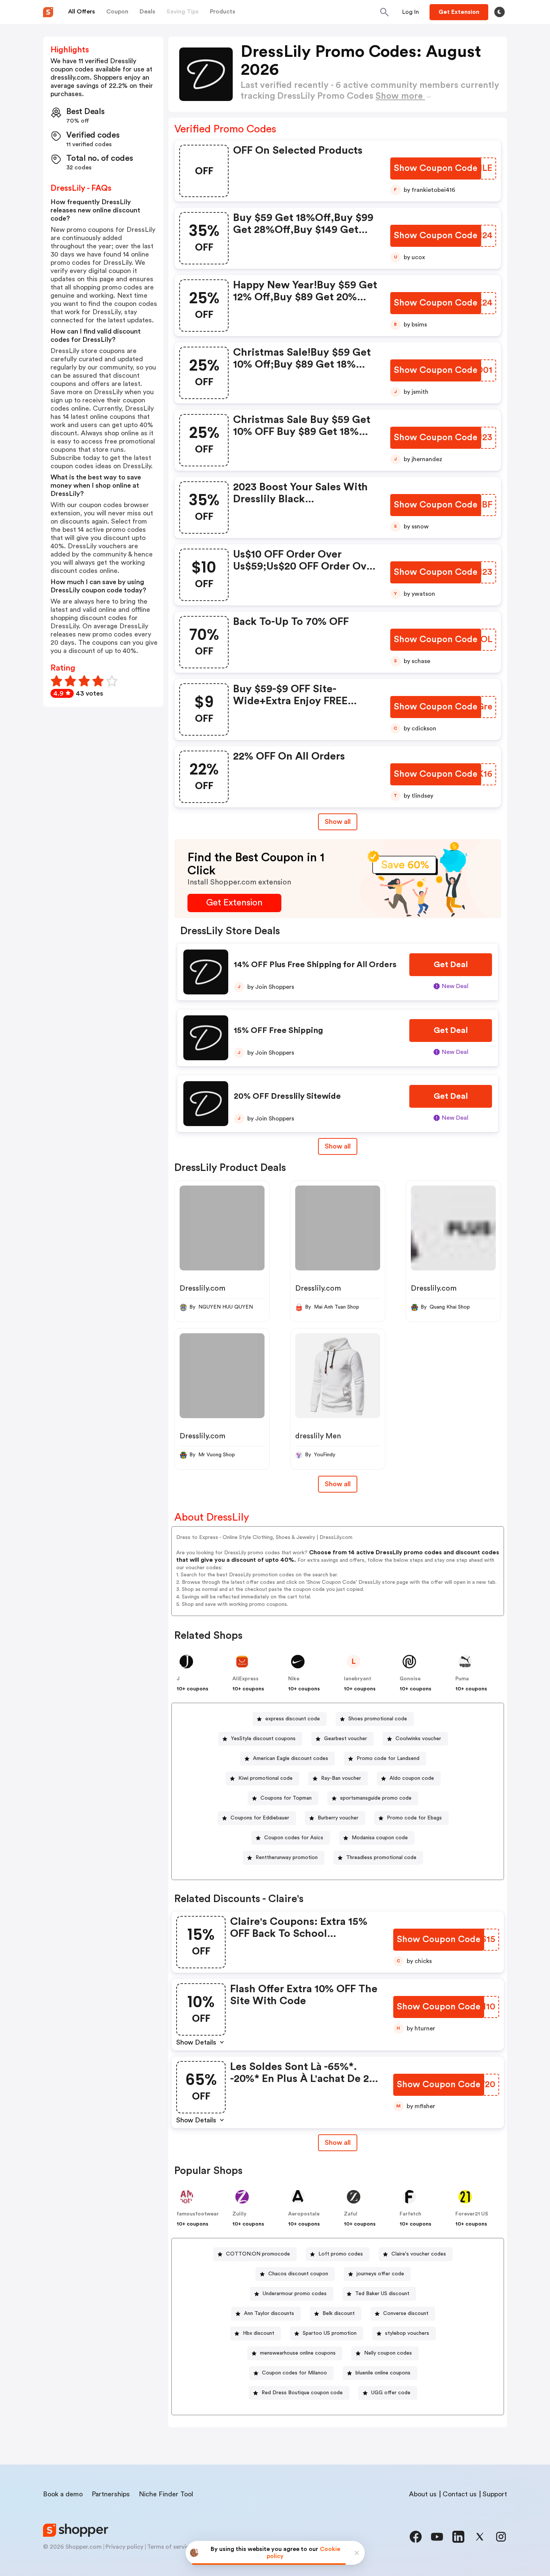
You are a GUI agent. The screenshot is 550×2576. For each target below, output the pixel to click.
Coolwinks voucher (418, 1739)
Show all (338, 822)
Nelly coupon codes (388, 2353)
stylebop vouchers (407, 2333)
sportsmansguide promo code (376, 1798)
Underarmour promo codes (295, 2294)
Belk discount (339, 2313)
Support (495, 2494)
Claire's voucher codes (419, 2254)
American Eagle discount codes (291, 1758)
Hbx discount (259, 2333)
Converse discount (406, 2313)
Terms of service (170, 2547)
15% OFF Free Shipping (278, 1030)
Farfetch (410, 2214)
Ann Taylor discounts (269, 2313)
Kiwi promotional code (265, 1778)
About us (423, 2494)
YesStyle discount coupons (263, 1739)
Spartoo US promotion (330, 2333)
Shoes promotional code (378, 1719)
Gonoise (410, 1679)
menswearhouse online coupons (298, 2353)
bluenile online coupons (383, 2373)
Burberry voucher (338, 1818)
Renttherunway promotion (287, 1858)
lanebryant (357, 1679)
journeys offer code (380, 2274)
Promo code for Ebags (414, 1818)
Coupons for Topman (286, 1798)
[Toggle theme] (499, 12)
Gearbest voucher (346, 1739)
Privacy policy (124, 2547)
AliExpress (245, 1679)
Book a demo (63, 2494)
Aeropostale (304, 2214)
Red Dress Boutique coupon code (302, 2393)
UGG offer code (391, 2393)
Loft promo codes (341, 2254)
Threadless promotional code (381, 1858)
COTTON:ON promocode (258, 2254)
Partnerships (111, 2494)
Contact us (460, 2494)
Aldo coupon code (412, 1778)
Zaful (351, 2214)
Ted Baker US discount (382, 2294)
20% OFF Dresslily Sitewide (287, 1096)
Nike (294, 1679)
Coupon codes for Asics (294, 1838)
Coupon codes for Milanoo (294, 2373)
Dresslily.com (202, 1288)
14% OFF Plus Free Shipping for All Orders (315, 965)
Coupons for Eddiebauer (260, 1818)
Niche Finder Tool (166, 2494)
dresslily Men (318, 1436)
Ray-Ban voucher (341, 1778)
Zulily (239, 2214)
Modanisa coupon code (380, 1838)
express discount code (293, 1719)
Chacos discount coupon (298, 2274)
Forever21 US (472, 2214)
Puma (462, 1679)
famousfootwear (198, 2214)
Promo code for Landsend (388, 1758)
